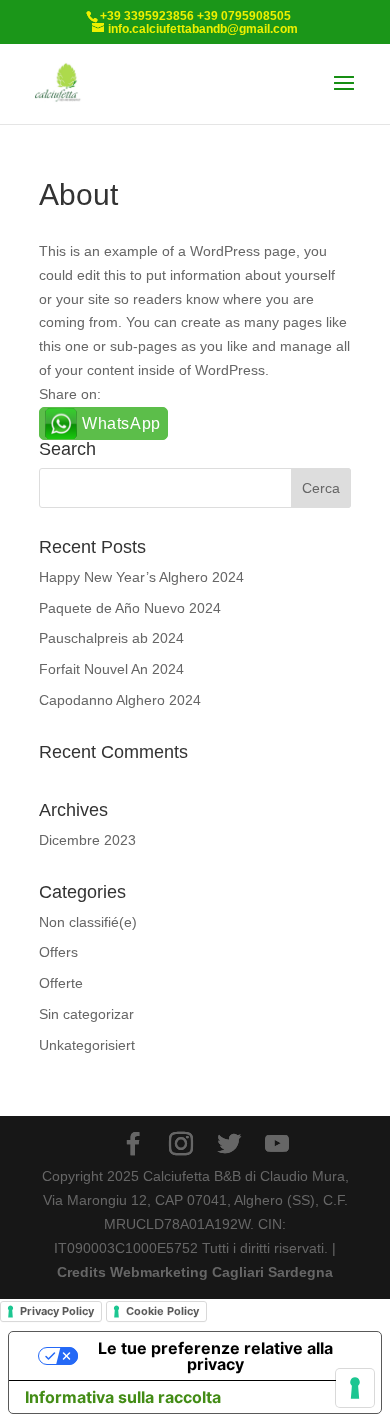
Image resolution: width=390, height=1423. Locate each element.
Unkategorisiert (87, 1045)
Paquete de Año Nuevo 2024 (130, 608)
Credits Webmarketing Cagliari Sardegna (195, 1272)
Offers (58, 952)
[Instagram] (181, 1144)
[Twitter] (229, 1144)
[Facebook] (133, 1144)
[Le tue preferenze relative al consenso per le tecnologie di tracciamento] (355, 1388)
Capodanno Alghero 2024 (120, 700)
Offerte (61, 983)
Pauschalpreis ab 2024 (111, 638)
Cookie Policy (162, 1311)
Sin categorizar (86, 1014)
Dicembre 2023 (87, 840)
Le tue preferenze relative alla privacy (215, 1356)
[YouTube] (277, 1144)
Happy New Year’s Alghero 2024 (141, 577)
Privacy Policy (57, 1311)
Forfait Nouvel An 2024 (111, 669)
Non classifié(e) (88, 922)
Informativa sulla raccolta (123, 1397)
